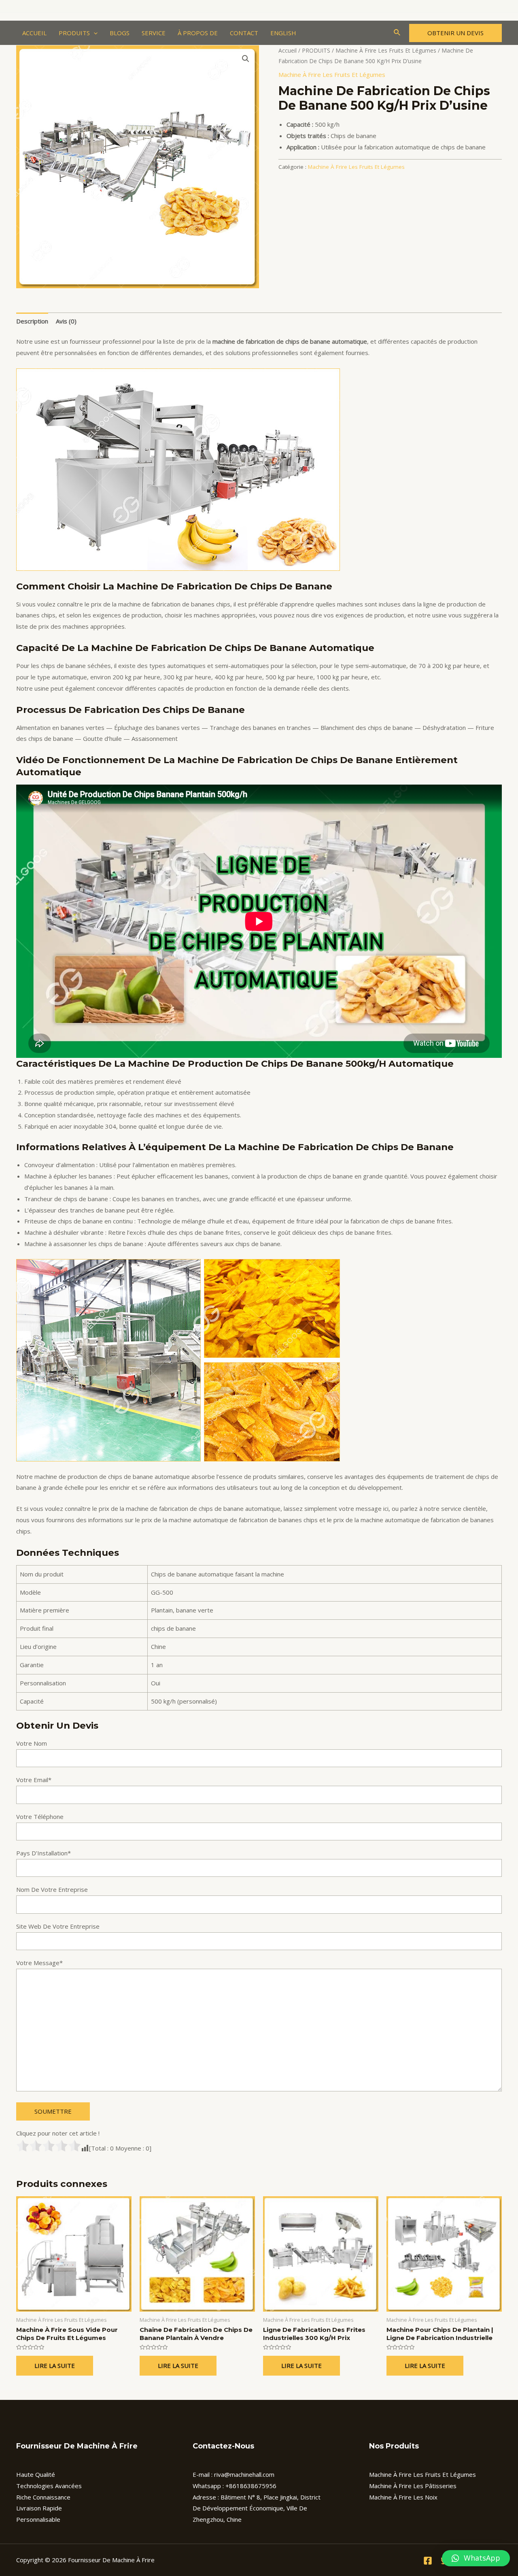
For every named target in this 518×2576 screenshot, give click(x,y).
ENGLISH (283, 33)
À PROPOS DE (198, 33)
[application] (94, 33)
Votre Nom (32, 1743)
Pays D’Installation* (44, 1853)
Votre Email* (34, 1780)
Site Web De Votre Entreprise (58, 1926)
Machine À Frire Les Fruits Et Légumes (386, 50)
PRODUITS (74, 33)
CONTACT (244, 33)
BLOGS (120, 33)
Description (32, 321)
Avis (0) (66, 321)
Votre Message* (39, 1963)
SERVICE (154, 33)
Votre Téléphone (40, 1817)
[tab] (32, 321)
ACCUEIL (34, 33)
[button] (476, 2558)
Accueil (288, 50)
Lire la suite (55, 2365)
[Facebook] (428, 2561)
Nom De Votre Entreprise (52, 1889)
